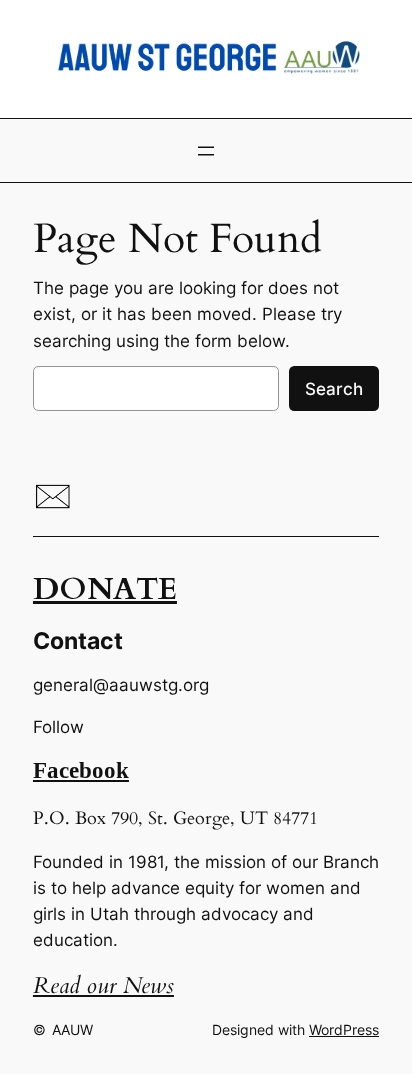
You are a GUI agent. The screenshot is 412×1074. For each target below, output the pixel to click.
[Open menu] (206, 151)
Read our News (103, 985)
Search (334, 389)
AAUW (72, 1029)
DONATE (105, 589)
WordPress (344, 1029)
